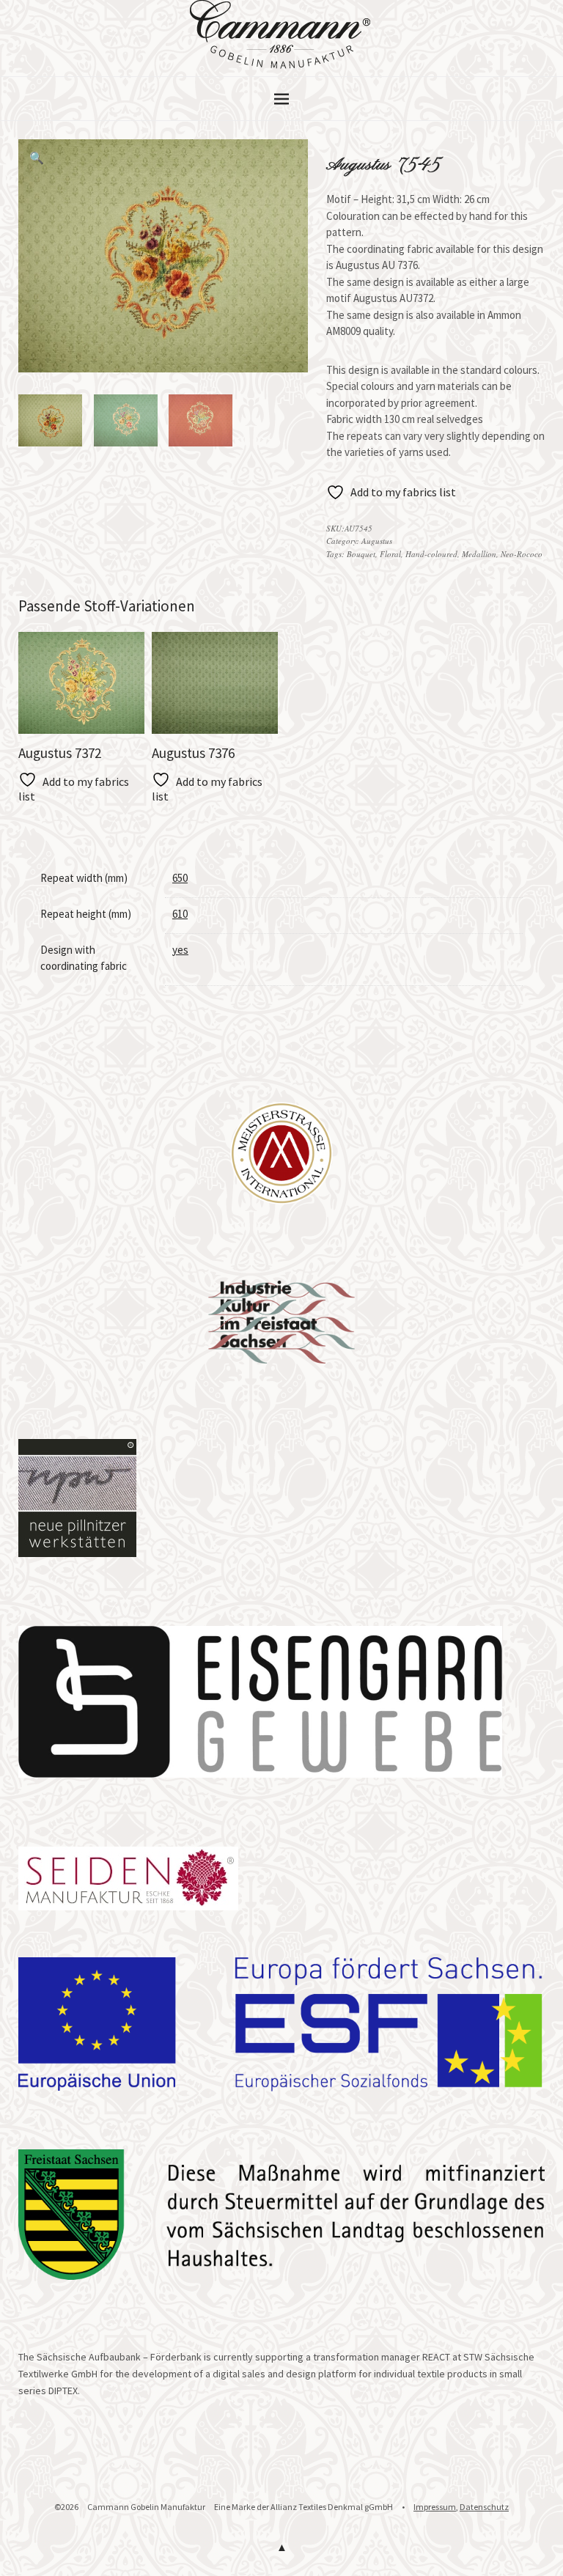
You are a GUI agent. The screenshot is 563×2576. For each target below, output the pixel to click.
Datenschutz (484, 2507)
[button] (37, 158)
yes (180, 950)
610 (180, 914)
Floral (390, 554)
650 (180, 878)
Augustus (377, 541)
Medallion (479, 554)
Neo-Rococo (522, 554)
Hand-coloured (431, 554)
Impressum (435, 2507)
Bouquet (361, 554)
